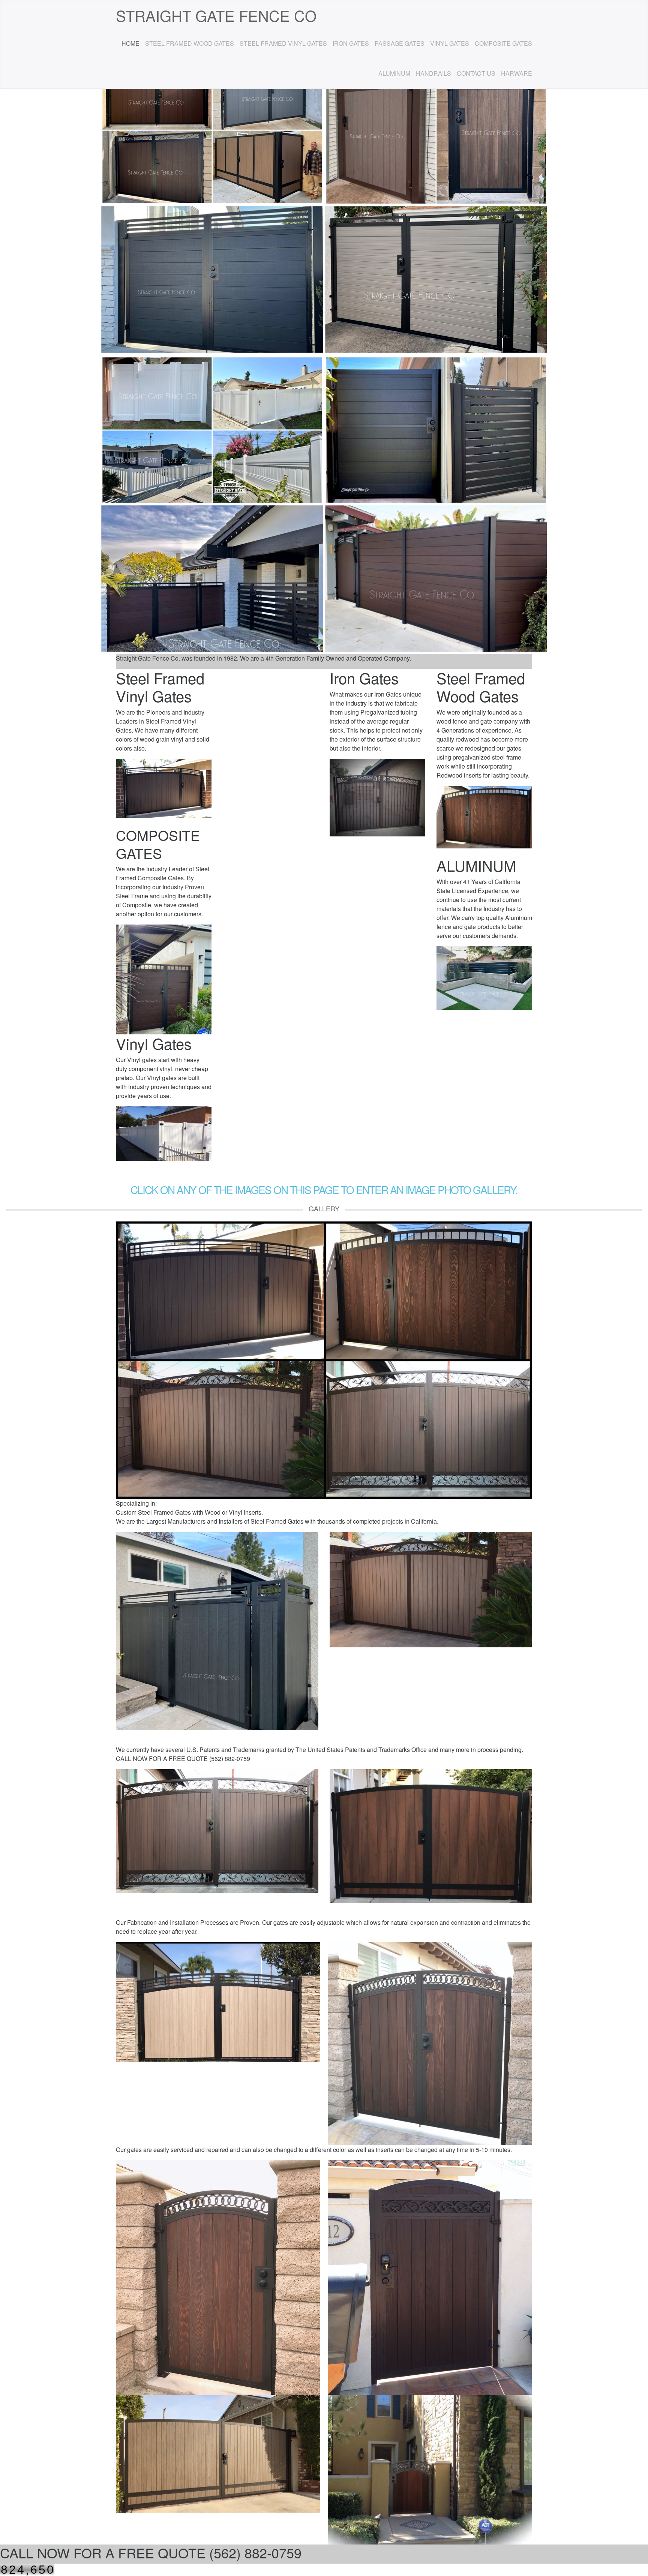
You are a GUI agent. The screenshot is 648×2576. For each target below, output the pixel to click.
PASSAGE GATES (400, 43)
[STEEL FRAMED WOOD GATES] (430, 2044)
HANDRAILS (433, 73)
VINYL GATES (450, 43)
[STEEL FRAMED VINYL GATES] (324, 1360)
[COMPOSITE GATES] (164, 979)
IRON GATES (351, 43)
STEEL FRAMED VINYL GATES (283, 43)
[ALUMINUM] (484, 978)
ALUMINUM (394, 73)
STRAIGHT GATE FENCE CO (216, 15)
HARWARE (517, 73)
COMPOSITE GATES (503, 43)
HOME (130, 43)
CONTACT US (476, 73)
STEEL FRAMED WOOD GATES (190, 43)
